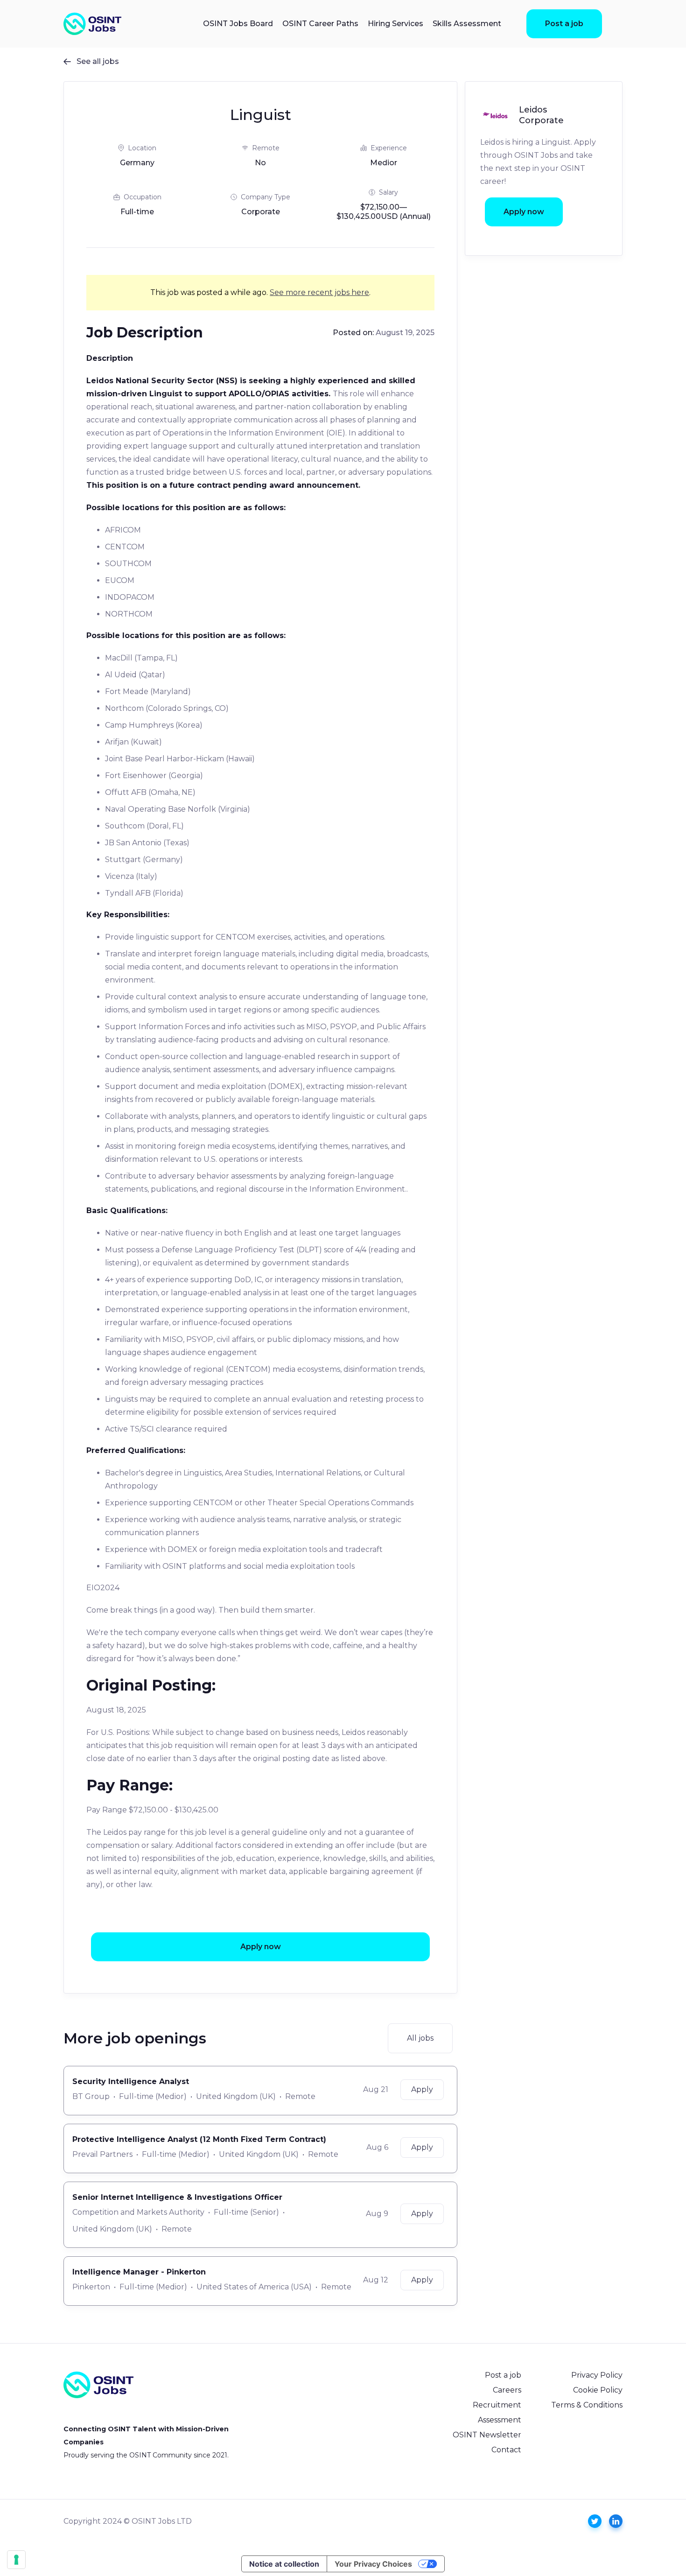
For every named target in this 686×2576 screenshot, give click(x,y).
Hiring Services (395, 24)
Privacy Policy (597, 2375)
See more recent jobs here (319, 292)
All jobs (420, 2038)
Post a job (564, 24)
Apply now (261, 1947)
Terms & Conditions (587, 2405)
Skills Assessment (467, 24)
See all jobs (91, 61)
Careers (507, 2390)
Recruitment (497, 2405)
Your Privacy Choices (373, 2564)
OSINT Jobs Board (238, 24)
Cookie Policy (598, 2390)
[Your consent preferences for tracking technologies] (16, 2560)
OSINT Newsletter (487, 2435)
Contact (506, 2450)
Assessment (500, 2420)
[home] (92, 24)
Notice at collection (284, 2564)
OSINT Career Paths (320, 24)
